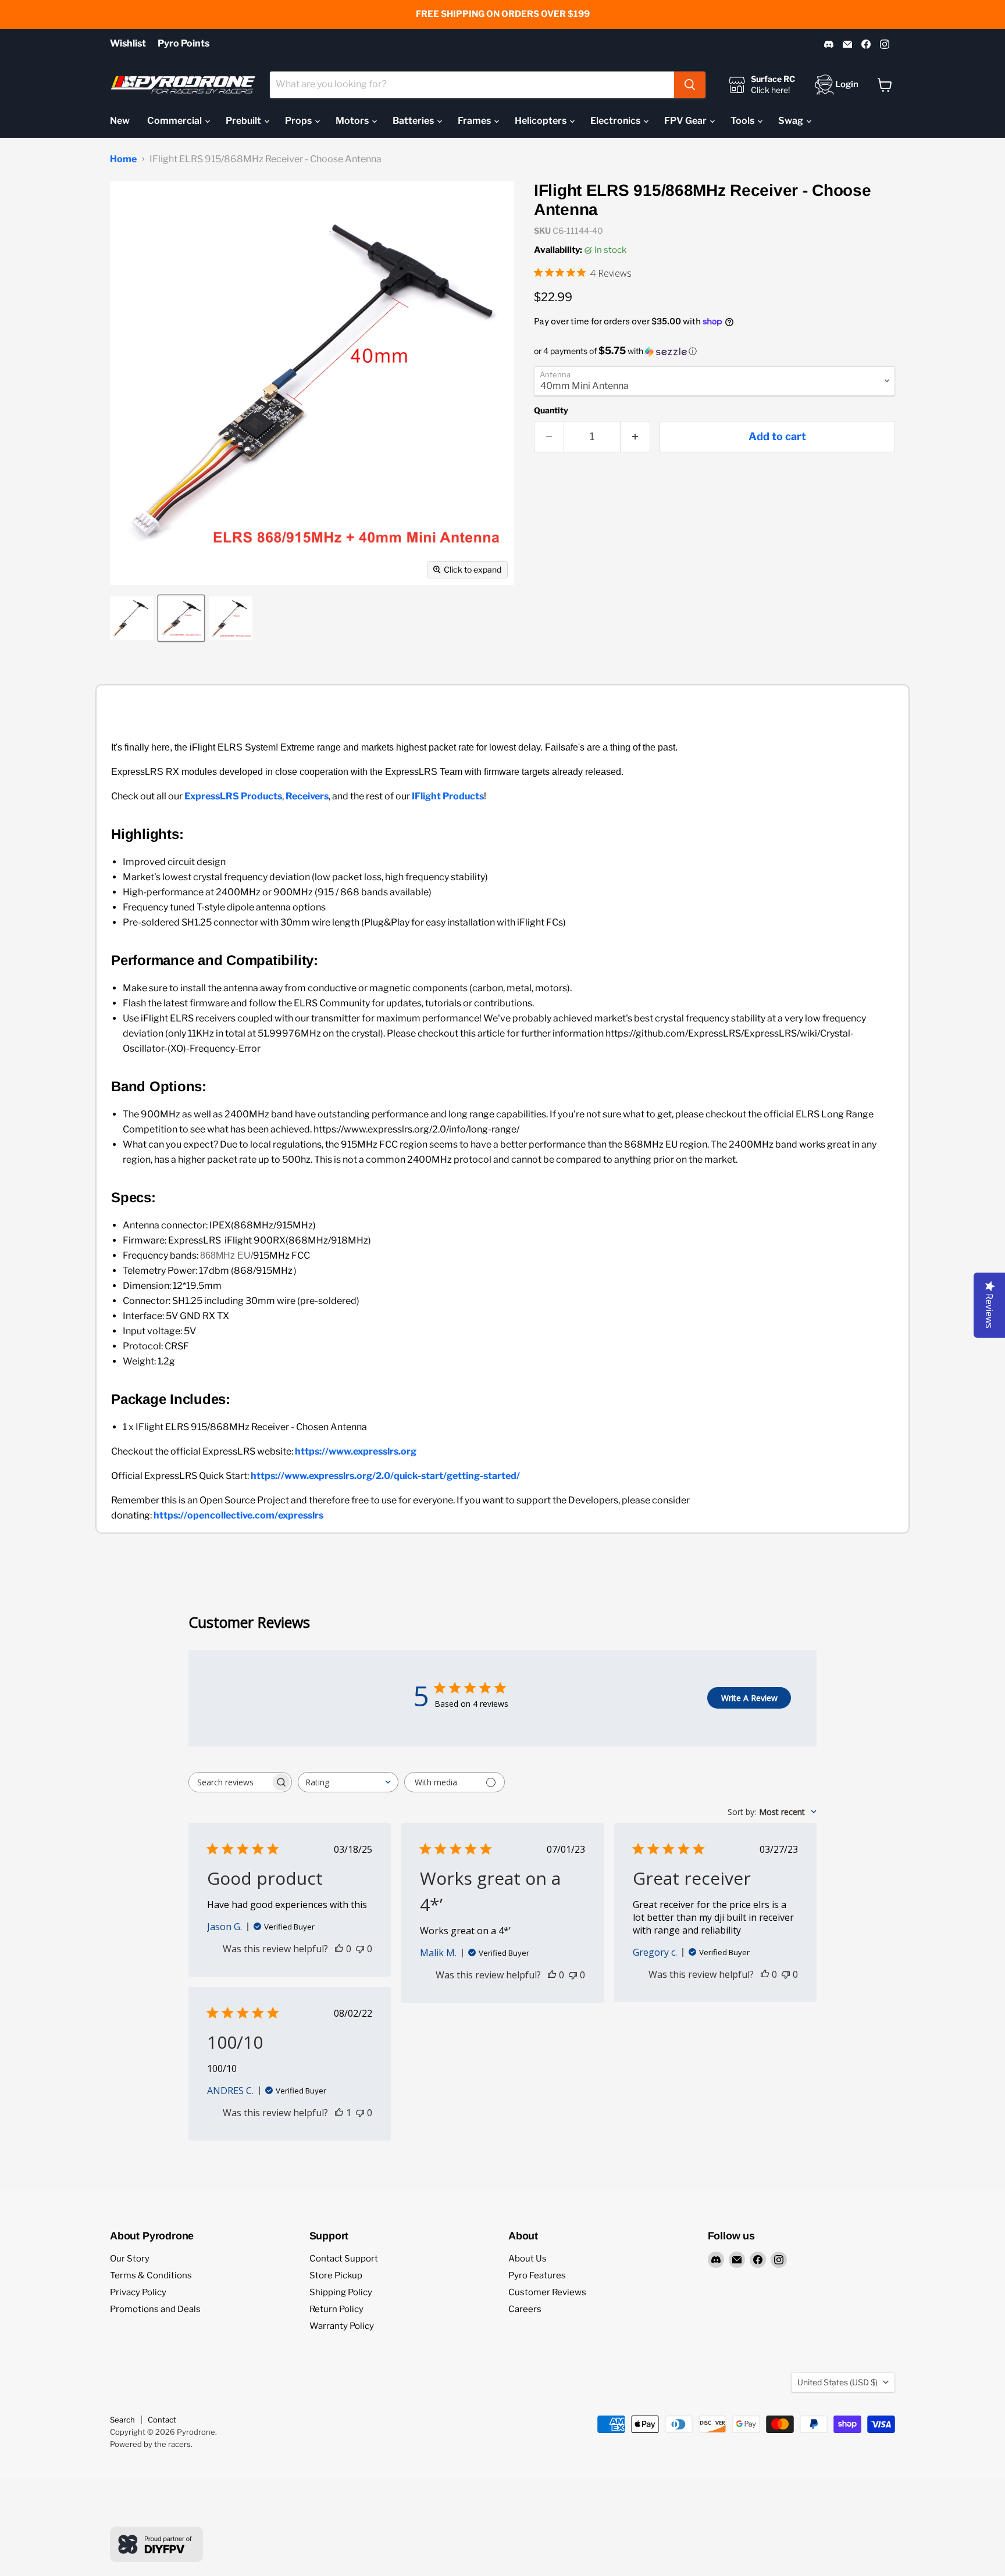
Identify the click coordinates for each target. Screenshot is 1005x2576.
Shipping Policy (341, 2292)
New (120, 121)
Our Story (130, 2259)
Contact (162, 2420)
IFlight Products (448, 796)
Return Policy (336, 2309)
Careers (525, 2309)
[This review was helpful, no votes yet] (339, 1949)
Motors (353, 121)
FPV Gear (686, 121)
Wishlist (128, 44)
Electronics (616, 121)
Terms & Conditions (151, 2275)
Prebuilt (244, 121)
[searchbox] (230, 1782)
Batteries (414, 121)
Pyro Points (183, 44)
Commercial (175, 121)
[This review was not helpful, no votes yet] (360, 1949)
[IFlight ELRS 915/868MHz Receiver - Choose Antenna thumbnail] (132, 618)
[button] (714, 351)
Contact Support (344, 2259)
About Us (528, 2259)
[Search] (690, 85)
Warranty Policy (342, 2326)
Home (123, 159)
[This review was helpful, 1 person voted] (339, 2113)
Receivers (307, 796)
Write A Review (749, 1698)
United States (837, 2382)
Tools (743, 121)
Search (122, 2420)
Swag (792, 121)
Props (299, 121)
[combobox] (472, 85)
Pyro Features (537, 2275)
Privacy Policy (138, 2292)
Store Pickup (336, 2275)
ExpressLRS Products (233, 796)
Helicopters (541, 121)
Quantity (551, 410)
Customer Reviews (547, 2292)
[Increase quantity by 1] (635, 437)
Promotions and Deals (155, 2309)
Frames (475, 121)
